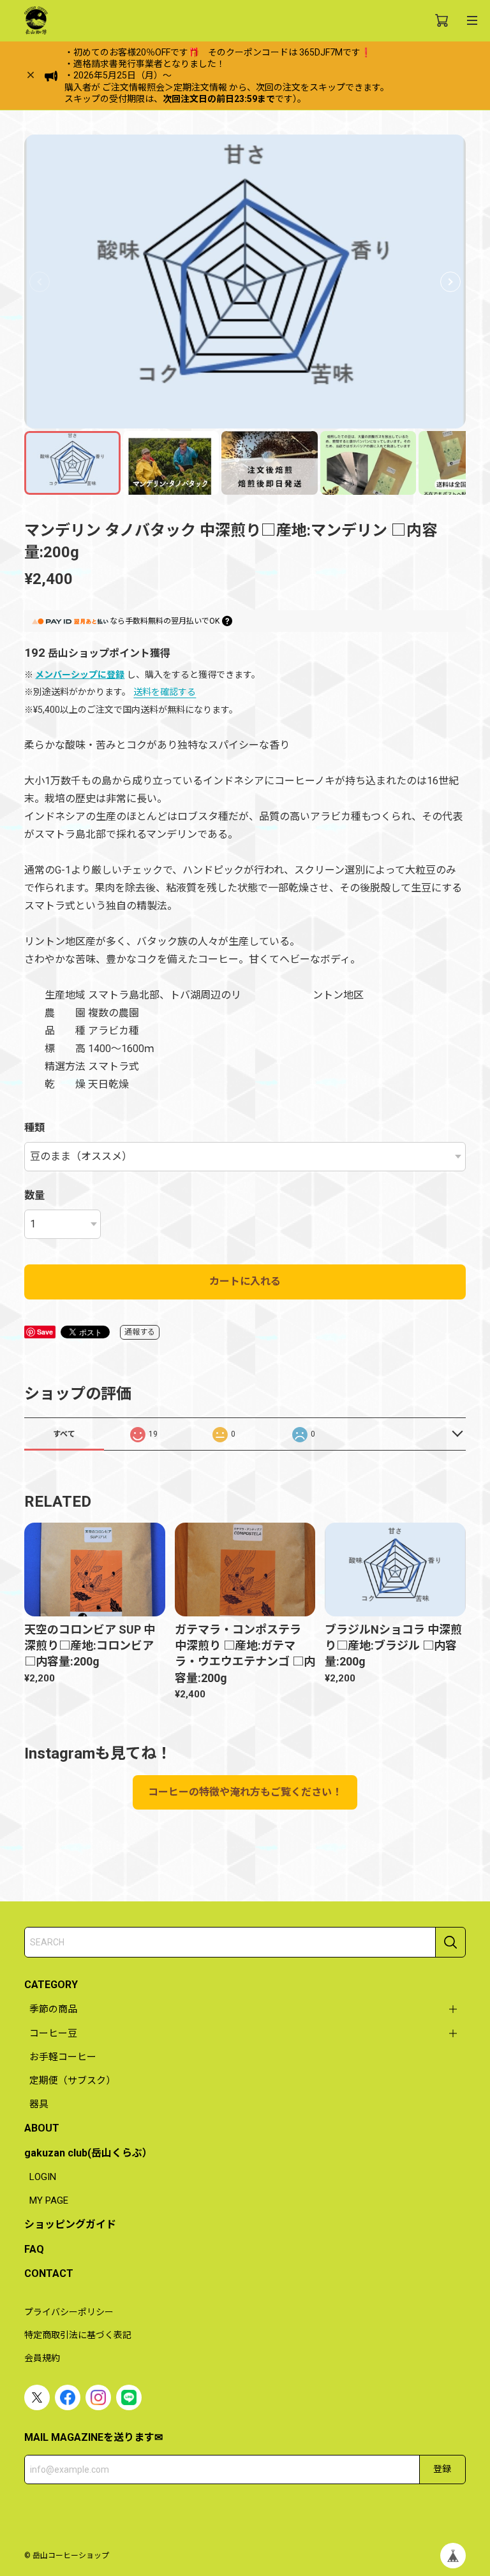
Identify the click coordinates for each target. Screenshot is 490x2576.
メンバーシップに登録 (80, 675)
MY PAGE (49, 2200)
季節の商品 (53, 2009)
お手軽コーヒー (63, 2057)
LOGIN (43, 2177)
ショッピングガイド (70, 2224)
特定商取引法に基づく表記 (78, 2335)
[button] (450, 282)
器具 (39, 2104)
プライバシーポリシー (69, 2312)
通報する (140, 1332)
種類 (34, 1128)
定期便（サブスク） (72, 2081)
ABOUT (42, 2128)
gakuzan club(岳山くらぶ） (88, 2153)
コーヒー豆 (53, 2033)
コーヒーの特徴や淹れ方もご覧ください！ (245, 1792)
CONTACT (49, 2273)
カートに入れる (245, 1281)
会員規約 (42, 2358)
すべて (64, 1434)
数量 (34, 1195)
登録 (442, 2469)
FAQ (34, 2249)
